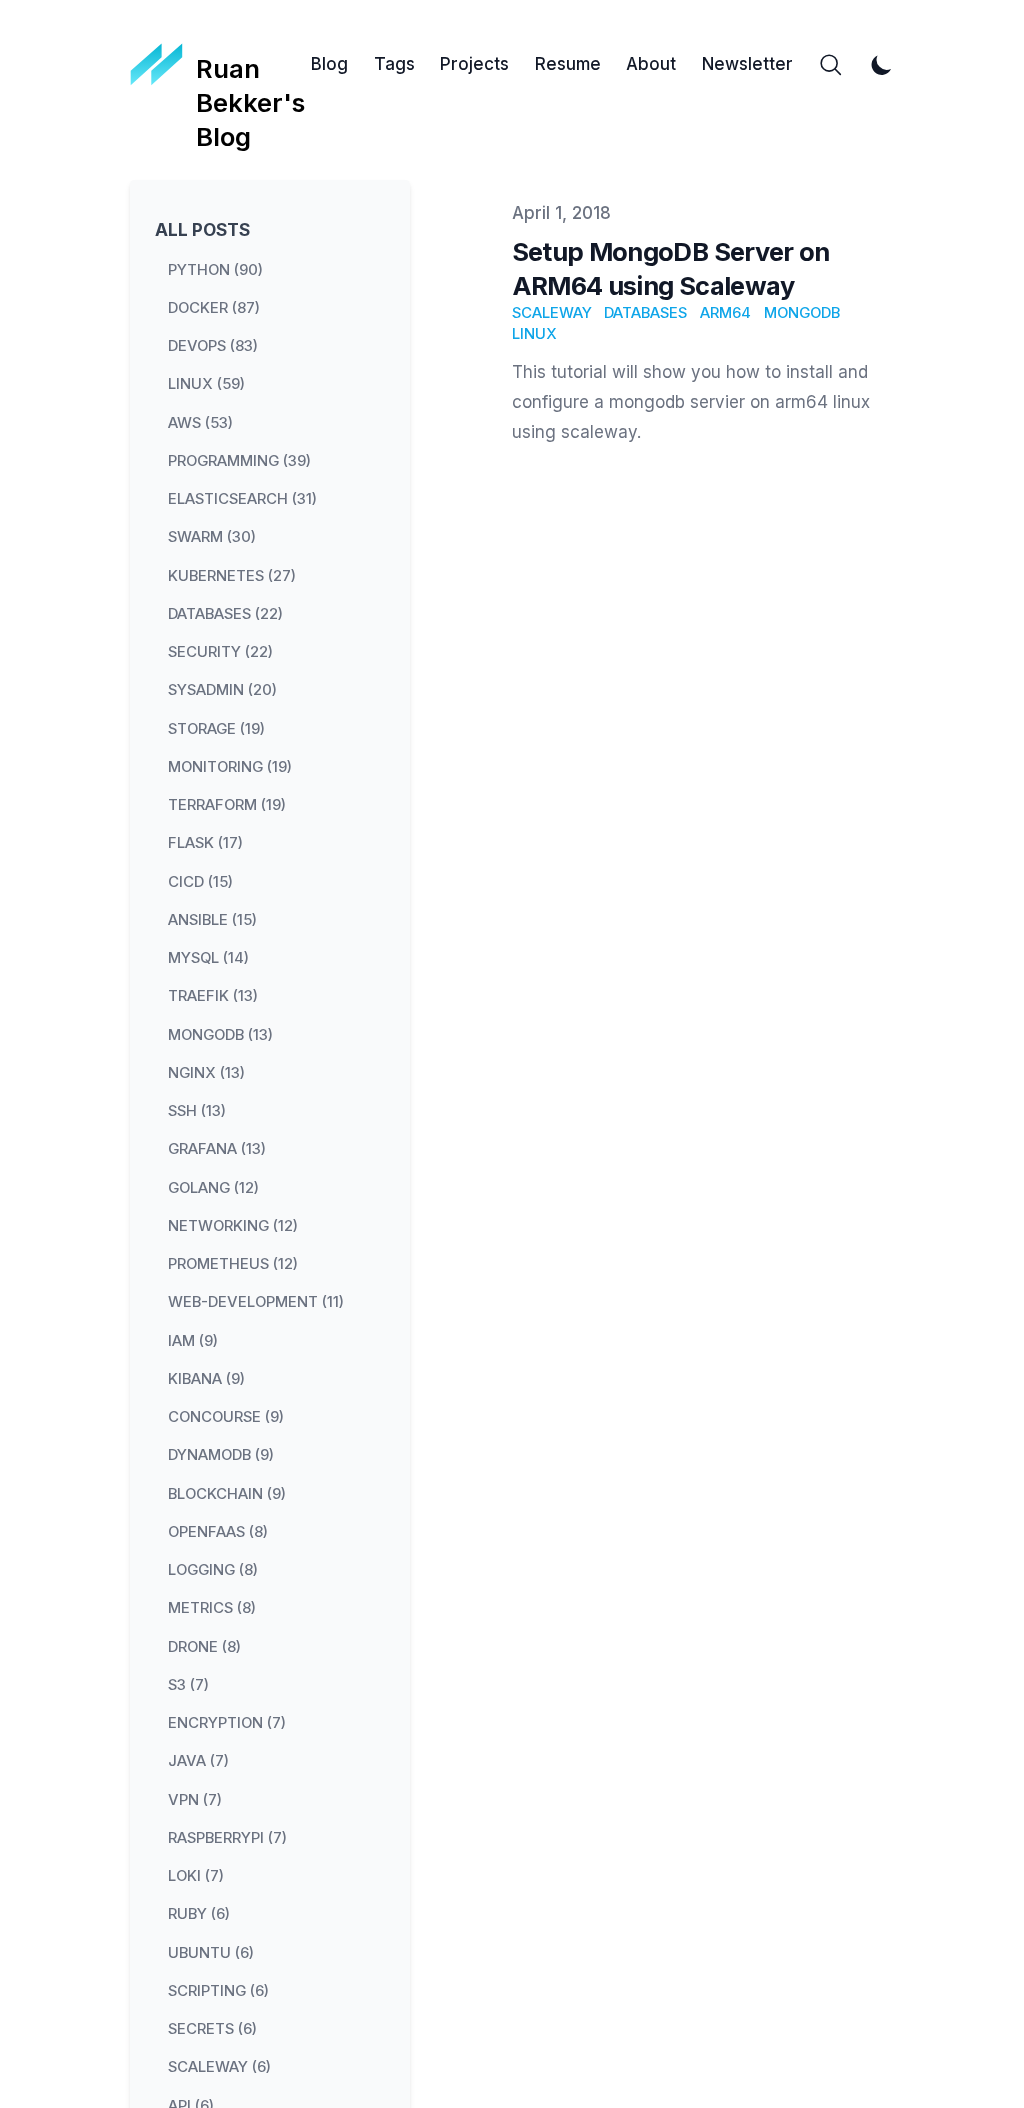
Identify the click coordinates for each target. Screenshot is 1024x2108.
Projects (474, 64)
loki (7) (196, 1876)
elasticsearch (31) (242, 499)
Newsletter (747, 64)
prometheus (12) (233, 1264)
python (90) (215, 269)
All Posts (202, 230)
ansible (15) (212, 919)
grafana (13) (217, 1149)
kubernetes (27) (232, 575)
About (651, 64)
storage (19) (216, 728)
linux (534, 334)
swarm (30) (212, 537)
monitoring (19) (230, 766)
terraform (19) (227, 805)
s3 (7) (188, 1684)
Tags (394, 64)
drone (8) (204, 1646)
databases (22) (225, 613)
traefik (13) (213, 996)
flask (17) (205, 843)
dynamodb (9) (221, 1455)
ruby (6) (199, 1914)
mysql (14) (208, 958)
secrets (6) (212, 2029)
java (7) (198, 1761)
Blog (329, 64)
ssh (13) (197, 1111)
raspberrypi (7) (227, 1837)
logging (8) (213, 1570)
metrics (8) (212, 1608)
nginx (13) (206, 1072)
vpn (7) (195, 1799)
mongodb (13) (220, 1034)
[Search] (831, 65)
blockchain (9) (227, 1493)
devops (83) (213, 346)
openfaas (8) (218, 1531)
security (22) (220, 652)
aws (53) (200, 422)
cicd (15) (200, 881)
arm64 (725, 313)
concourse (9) (226, 1417)
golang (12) (213, 1187)
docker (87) (214, 307)
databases (645, 313)
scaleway (552, 313)
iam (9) (193, 1340)
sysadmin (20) (222, 690)
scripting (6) (218, 1990)
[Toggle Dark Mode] (882, 65)
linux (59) (206, 384)
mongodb (802, 313)
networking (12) (233, 1225)
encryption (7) (227, 1723)
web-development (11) (256, 1302)
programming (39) (239, 460)
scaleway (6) (219, 2067)
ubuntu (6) (211, 1952)
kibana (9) (206, 1378)
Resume (568, 64)
